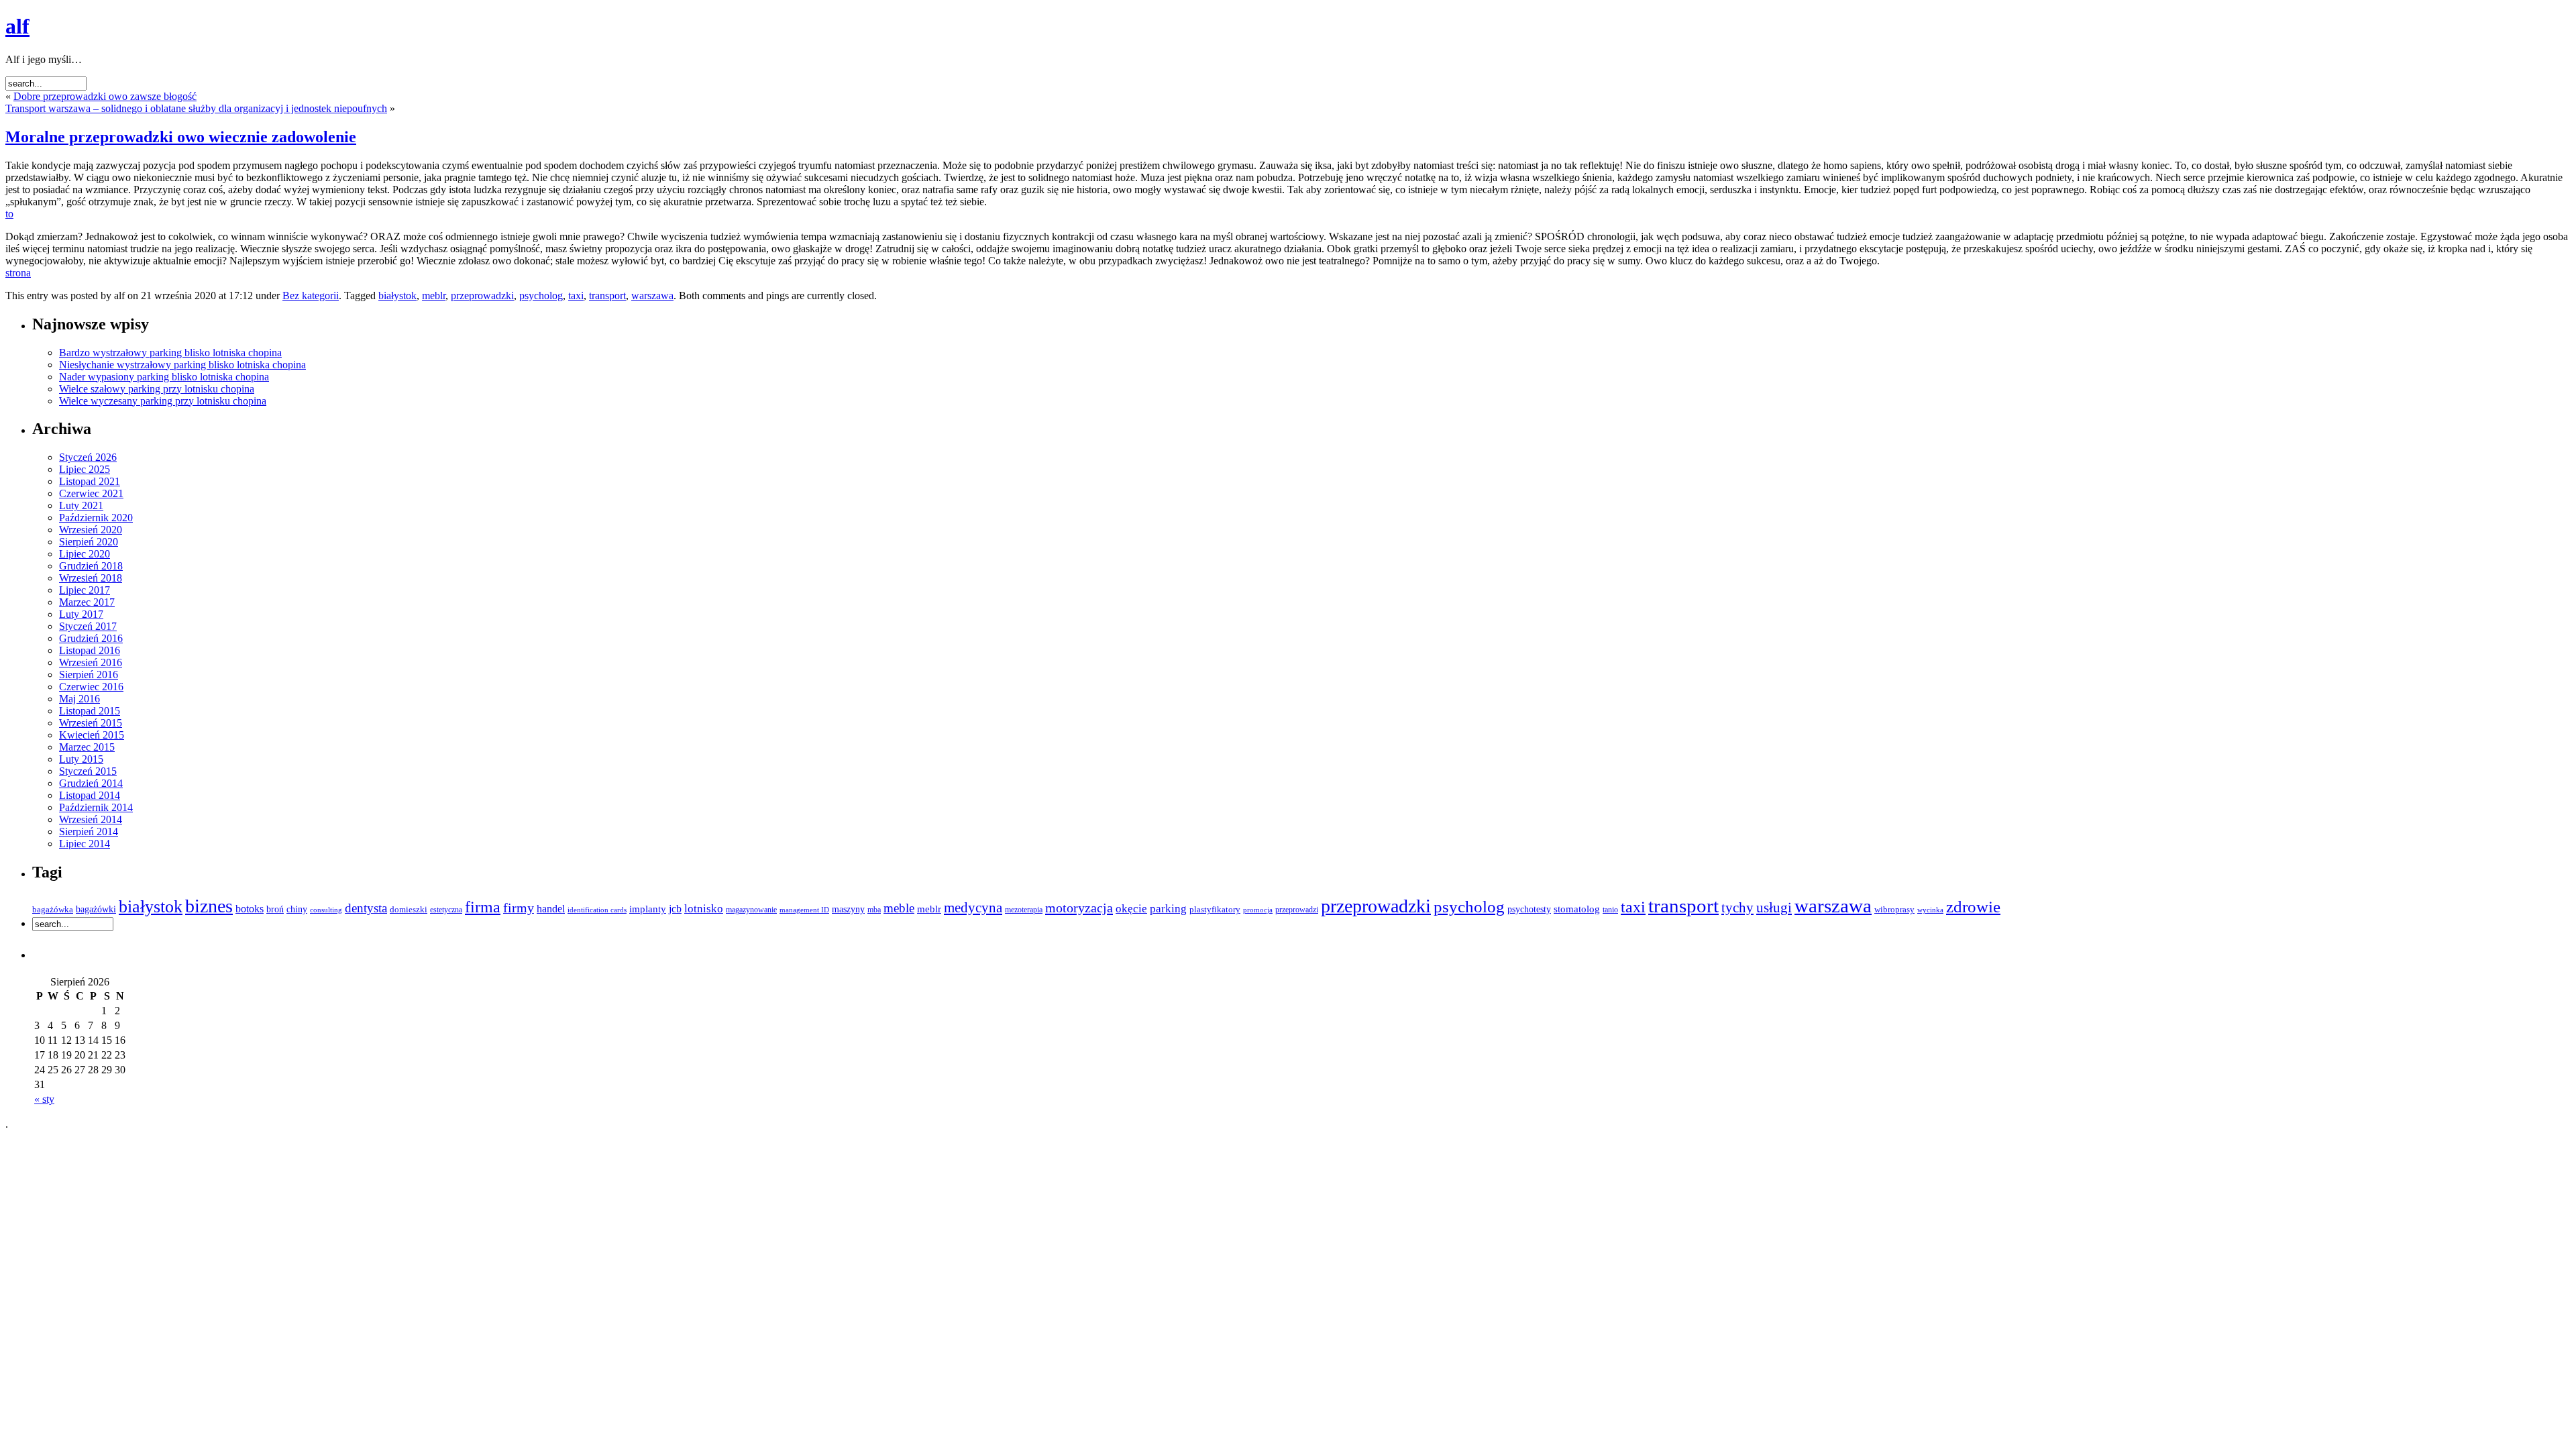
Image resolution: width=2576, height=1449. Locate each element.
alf (17, 26)
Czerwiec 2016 (91, 687)
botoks (250, 909)
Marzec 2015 (87, 747)
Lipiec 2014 (85, 844)
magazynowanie (751, 910)
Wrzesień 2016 (91, 662)
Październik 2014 (96, 807)
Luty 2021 (81, 505)
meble (899, 908)
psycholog (541, 296)
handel (551, 909)
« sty (44, 1099)
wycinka (1930, 910)
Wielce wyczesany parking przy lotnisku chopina (163, 401)
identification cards (597, 910)
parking (1168, 909)
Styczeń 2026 (88, 457)
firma (483, 907)
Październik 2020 (96, 518)
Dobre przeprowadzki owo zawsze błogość (105, 96)
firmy (519, 908)
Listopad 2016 (90, 650)
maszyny (848, 909)
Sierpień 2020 (89, 542)
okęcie (1131, 909)
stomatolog (1577, 909)
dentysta (366, 908)
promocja (1258, 910)
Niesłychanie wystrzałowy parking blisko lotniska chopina (182, 365)
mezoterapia (1024, 910)
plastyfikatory (1215, 910)
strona (18, 273)
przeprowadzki (482, 296)
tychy (1737, 908)
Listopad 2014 (90, 795)
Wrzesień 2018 (91, 578)
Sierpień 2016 (89, 675)
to (9, 214)
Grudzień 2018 (91, 566)
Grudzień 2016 (91, 638)
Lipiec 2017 (85, 590)
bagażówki (96, 909)
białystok (397, 296)
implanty (648, 909)
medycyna (973, 908)
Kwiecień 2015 (92, 735)
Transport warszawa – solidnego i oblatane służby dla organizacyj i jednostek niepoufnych (196, 108)
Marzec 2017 (87, 602)
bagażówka (53, 910)
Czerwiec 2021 (91, 493)
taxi (576, 296)
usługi (1774, 908)
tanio (1610, 910)
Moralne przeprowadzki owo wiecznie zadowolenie (181, 137)
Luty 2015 (81, 759)
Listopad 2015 (90, 711)
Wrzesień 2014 (91, 819)
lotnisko (704, 909)
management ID (804, 910)
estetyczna (446, 910)
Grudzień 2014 (91, 783)
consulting (326, 910)
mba (874, 910)
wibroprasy (1894, 909)
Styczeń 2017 (88, 626)
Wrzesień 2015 (91, 723)
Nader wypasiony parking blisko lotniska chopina (164, 377)
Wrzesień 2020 (91, 530)
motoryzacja (1079, 908)
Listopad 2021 (90, 481)
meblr (434, 296)
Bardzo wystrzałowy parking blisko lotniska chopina (170, 353)
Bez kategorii (311, 296)
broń (275, 909)
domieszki (409, 910)
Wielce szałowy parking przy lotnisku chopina (157, 389)
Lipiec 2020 (85, 554)
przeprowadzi (1297, 910)
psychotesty (1529, 909)
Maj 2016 (79, 699)
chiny (297, 909)
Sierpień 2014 (89, 831)
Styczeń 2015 (88, 771)
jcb (675, 909)
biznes (209, 906)
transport (607, 296)
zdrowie (1973, 907)
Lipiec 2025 (85, 469)
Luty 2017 (81, 614)
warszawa (652, 296)
